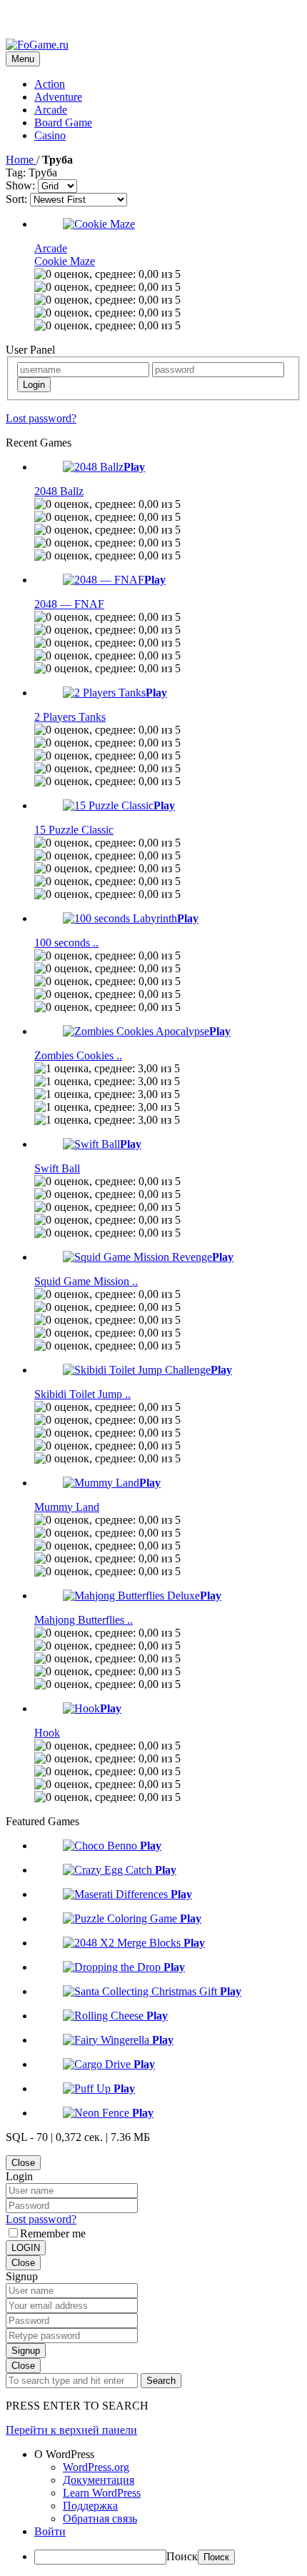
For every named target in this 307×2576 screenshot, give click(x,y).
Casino (50, 135)
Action (50, 84)
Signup (26, 2351)
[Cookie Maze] (99, 224)
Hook (47, 1733)
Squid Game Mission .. (86, 1281)
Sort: (16, 199)
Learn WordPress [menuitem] (102, 2493)
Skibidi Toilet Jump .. (82, 1394)
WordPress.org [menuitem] (96, 2467)
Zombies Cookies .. (78, 1055)
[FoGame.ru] (37, 45)
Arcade (51, 110)
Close (23, 2163)
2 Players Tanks (70, 717)
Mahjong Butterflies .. (84, 1620)
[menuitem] (168, 2455)
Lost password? (41, 418)
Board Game (63, 123)
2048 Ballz (59, 491)
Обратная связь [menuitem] (100, 2518)
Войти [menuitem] (50, 2531)
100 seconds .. (66, 943)
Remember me (53, 2233)
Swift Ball (57, 1168)
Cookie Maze (65, 261)
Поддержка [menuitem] (90, 2506)
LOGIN (26, 2248)
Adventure (58, 97)
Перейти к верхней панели (71, 2430)
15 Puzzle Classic (74, 830)
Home (21, 160)
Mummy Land (67, 1507)
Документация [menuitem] (99, 2480)
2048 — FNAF (69, 604)
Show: (20, 185)
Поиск (182, 2556)
